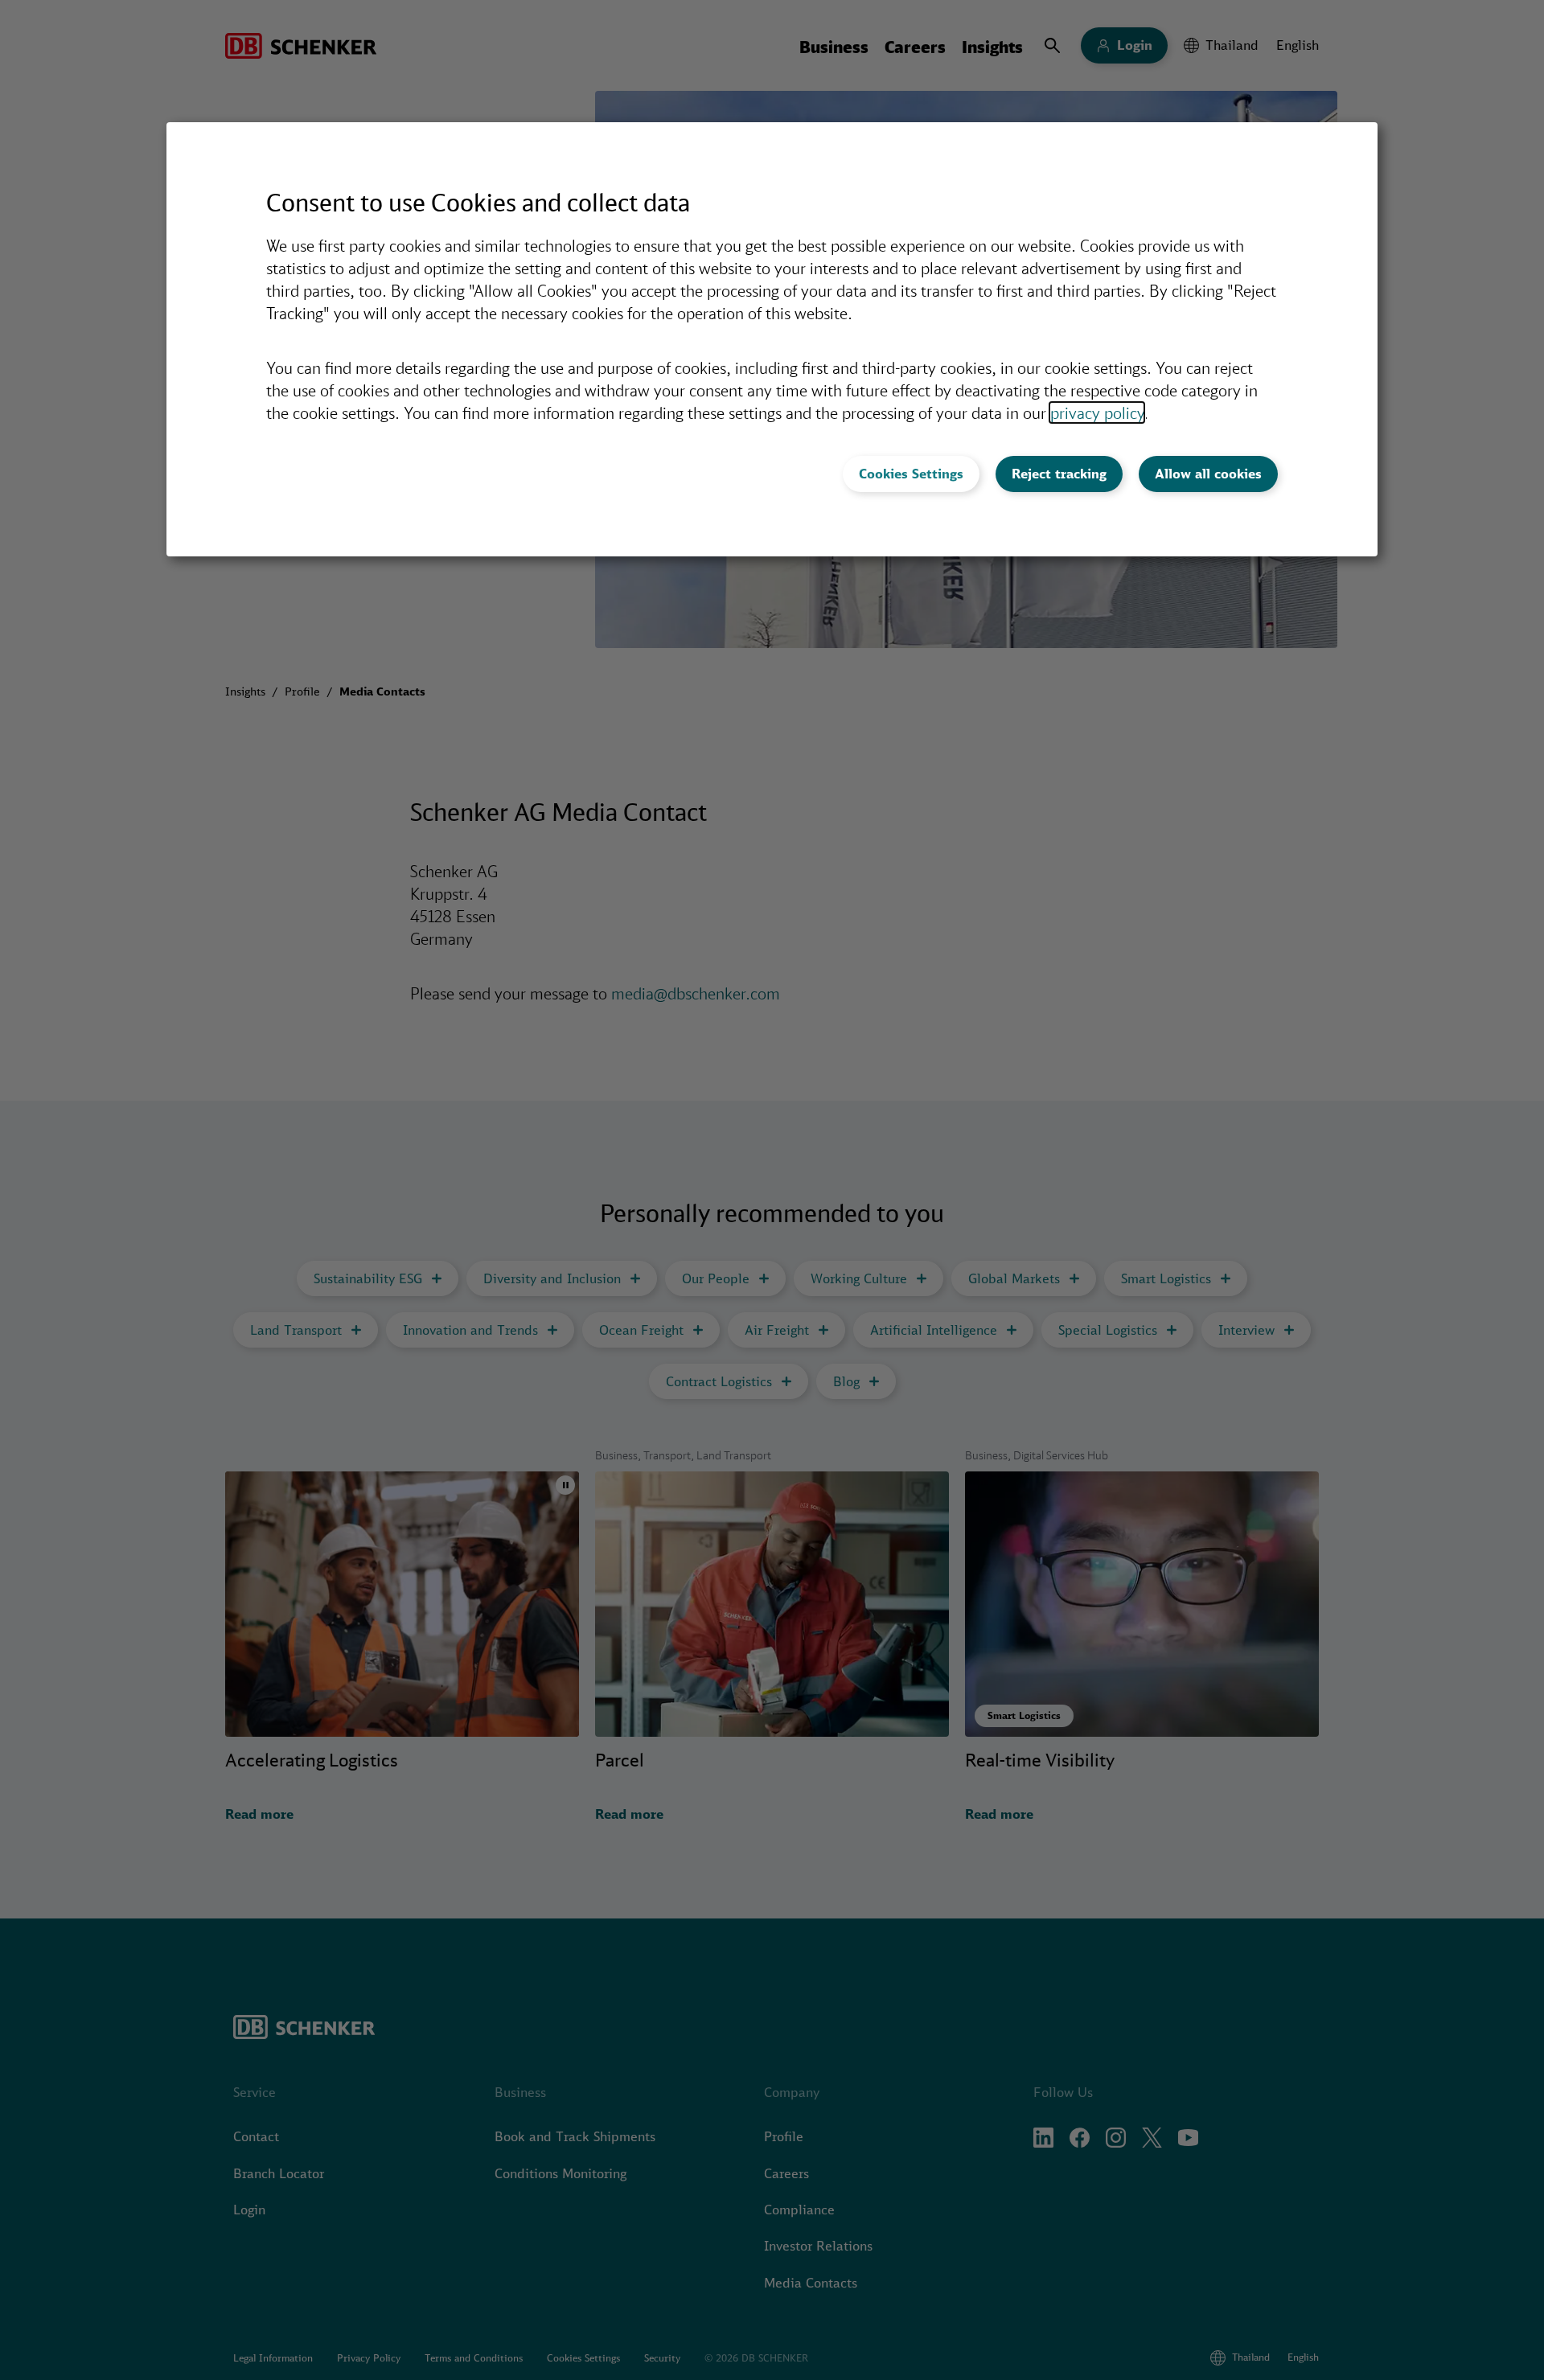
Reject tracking (1059, 474)
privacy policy (1097, 412)
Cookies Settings (911, 474)
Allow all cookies (1208, 474)
